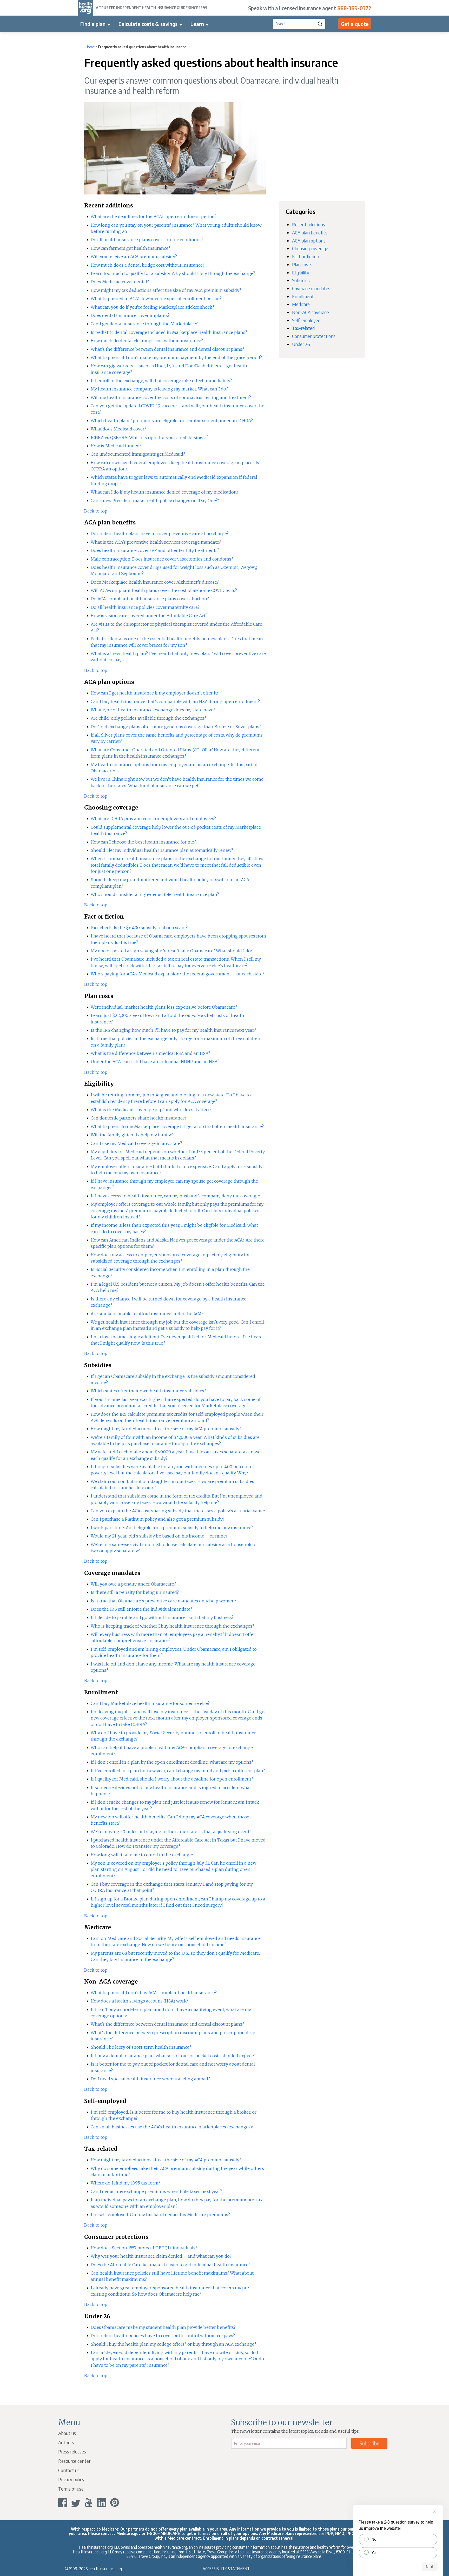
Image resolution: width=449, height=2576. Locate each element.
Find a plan (93, 24)
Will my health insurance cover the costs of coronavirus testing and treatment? (171, 397)
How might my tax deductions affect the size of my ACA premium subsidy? (166, 290)
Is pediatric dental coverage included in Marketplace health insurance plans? (169, 332)
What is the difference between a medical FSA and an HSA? (150, 1053)
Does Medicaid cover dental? (120, 282)
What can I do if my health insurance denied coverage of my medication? (165, 492)
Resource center (74, 2461)
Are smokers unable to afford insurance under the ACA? (147, 1314)
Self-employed (306, 320)
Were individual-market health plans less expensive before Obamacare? (164, 1007)
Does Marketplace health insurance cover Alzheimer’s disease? (155, 582)
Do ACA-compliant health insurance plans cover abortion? (150, 599)
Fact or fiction (306, 256)
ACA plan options (309, 241)
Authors (66, 2442)
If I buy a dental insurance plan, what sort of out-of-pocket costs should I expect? (173, 2056)
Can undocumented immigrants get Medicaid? (138, 454)
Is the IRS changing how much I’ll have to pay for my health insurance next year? (173, 1030)
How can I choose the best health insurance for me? (143, 842)
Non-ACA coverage (311, 312)
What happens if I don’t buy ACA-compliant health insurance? (154, 1993)
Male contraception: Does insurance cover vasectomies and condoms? (162, 559)
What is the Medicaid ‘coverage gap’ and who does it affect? (151, 1110)
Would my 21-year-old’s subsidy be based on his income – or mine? (159, 1536)
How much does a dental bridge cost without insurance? (148, 265)
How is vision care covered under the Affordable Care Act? (149, 616)
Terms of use (71, 2489)
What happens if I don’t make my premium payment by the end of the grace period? (176, 358)
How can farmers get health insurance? (130, 248)
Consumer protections (314, 336)
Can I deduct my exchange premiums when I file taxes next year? (156, 2191)
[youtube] (89, 2503)
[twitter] (76, 2503)
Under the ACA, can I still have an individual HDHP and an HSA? (155, 1062)
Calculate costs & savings (148, 24)
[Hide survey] (434, 2512)
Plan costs (302, 264)
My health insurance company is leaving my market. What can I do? (159, 389)
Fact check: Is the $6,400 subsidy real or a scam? (139, 928)
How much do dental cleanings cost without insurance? (147, 341)
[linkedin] (102, 2503)
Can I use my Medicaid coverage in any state (135, 1143)
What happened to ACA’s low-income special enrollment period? (156, 299)
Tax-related (303, 328)
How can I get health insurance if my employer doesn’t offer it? (155, 693)
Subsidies (301, 280)
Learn (197, 24)
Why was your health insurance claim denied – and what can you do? (161, 2256)
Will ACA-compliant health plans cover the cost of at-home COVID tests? (164, 590)
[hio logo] (85, 8)
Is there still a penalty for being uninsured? (135, 1592)
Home (90, 47)
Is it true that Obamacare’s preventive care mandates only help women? (164, 1601)
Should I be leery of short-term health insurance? (141, 2047)
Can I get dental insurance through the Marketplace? (144, 324)
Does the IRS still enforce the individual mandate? (141, 1609)
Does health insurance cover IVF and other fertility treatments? (155, 550)
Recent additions (309, 224)
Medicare (301, 304)
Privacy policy (71, 2479)
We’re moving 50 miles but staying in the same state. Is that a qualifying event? (171, 1832)
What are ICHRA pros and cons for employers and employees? (153, 819)
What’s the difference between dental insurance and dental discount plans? (167, 349)
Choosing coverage (310, 248)
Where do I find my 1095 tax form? (126, 2183)
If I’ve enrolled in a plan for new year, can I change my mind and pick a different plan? (178, 1771)
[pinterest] (115, 2503)
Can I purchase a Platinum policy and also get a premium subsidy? (158, 1519)
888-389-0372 (354, 8)
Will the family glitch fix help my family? (132, 1135)
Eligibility (301, 272)
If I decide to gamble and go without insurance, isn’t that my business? (162, 1617)
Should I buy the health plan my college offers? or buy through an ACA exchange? (173, 2344)
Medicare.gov (128, 2533)
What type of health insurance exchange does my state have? (153, 710)
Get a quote (355, 24)
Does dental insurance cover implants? (130, 315)
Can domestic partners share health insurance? (139, 1118)
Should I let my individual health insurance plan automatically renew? (162, 850)
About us (67, 2433)
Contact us (69, 2470)
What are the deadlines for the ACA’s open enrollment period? (154, 217)
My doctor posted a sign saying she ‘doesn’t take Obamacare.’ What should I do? (172, 951)
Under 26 (301, 344)
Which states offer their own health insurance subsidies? (148, 1391)
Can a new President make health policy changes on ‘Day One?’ (155, 501)
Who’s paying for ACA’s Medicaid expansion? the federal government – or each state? (177, 974)
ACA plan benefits (310, 232)
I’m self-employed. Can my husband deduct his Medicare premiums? (160, 2215)
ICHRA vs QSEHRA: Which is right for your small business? (150, 437)
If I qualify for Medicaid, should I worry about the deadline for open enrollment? (172, 1779)
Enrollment (303, 296)
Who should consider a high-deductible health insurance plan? (155, 894)
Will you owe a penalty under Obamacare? (133, 1584)
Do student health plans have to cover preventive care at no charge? (160, 534)
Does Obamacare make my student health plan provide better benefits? (163, 2327)
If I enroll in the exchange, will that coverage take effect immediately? (161, 381)
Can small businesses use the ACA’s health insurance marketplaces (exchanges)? (172, 2127)
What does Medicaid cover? (118, 429)
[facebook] (63, 2503)
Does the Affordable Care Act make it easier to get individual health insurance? (170, 2265)
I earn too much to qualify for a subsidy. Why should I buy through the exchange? (173, 273)
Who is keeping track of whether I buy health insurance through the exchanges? (172, 1626)
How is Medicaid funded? (116, 446)
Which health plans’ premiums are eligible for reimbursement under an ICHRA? (172, 421)
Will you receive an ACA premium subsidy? (134, 257)
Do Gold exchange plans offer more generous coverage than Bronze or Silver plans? (176, 727)
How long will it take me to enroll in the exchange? (142, 1855)
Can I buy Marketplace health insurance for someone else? (150, 1703)
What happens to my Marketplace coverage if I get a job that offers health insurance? (177, 1127)
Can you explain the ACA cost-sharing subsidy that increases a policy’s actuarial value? (178, 1511)
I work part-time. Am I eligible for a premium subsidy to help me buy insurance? (172, 1528)
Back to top (96, 511)
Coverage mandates (311, 288)
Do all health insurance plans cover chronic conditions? (147, 240)
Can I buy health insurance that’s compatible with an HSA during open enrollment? (175, 702)
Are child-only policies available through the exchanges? (148, 718)
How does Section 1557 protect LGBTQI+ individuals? (144, 2248)
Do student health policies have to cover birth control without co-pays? (163, 2336)
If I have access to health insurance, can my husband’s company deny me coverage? (176, 1196)
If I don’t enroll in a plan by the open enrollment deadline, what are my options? (172, 1762)
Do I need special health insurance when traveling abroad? (150, 2079)
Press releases (72, 2452)
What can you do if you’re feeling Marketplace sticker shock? (152, 307)
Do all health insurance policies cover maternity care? (145, 607)
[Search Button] (320, 24)
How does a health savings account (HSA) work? (140, 2001)
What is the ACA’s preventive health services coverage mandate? (156, 542)
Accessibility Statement (226, 2569)
